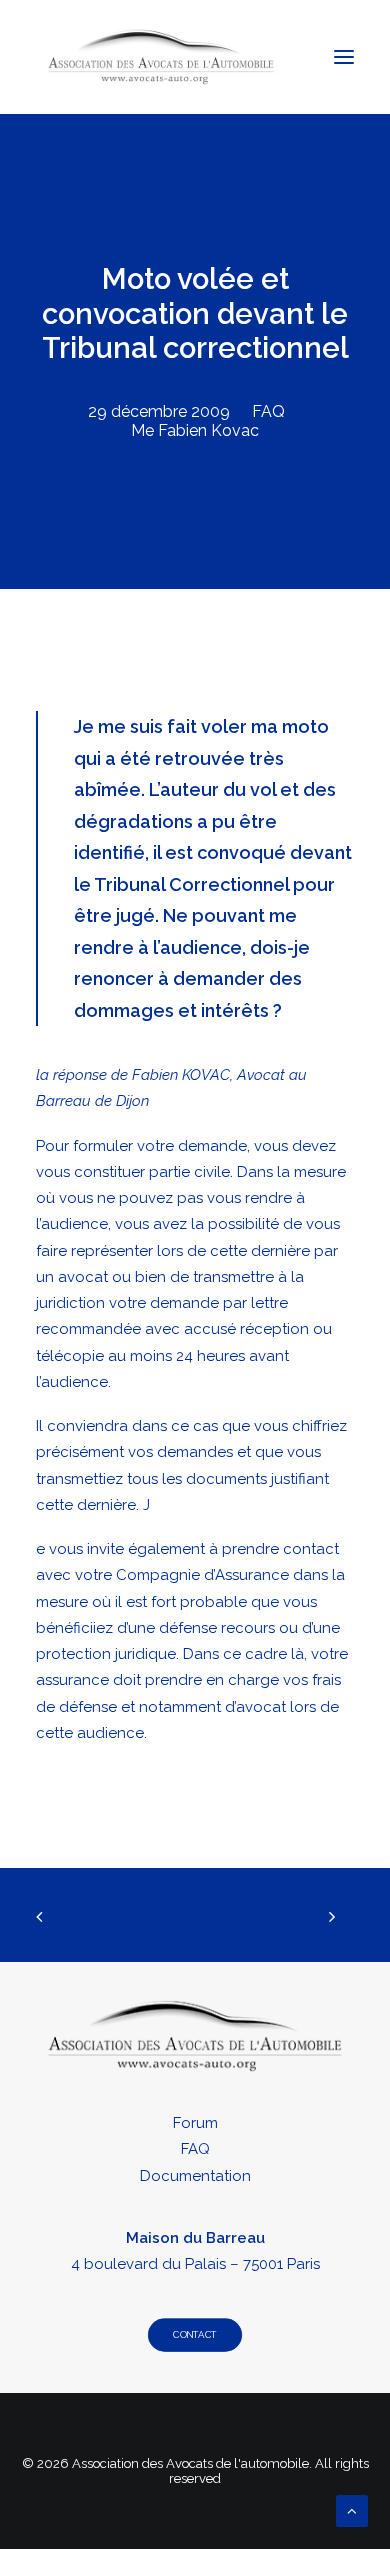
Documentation (195, 2176)
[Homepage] (195, 2036)
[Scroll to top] (352, 2510)
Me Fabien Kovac (195, 430)
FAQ (268, 411)
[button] (344, 57)
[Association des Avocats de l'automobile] (161, 57)
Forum (195, 2123)
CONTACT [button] (194, 2335)
